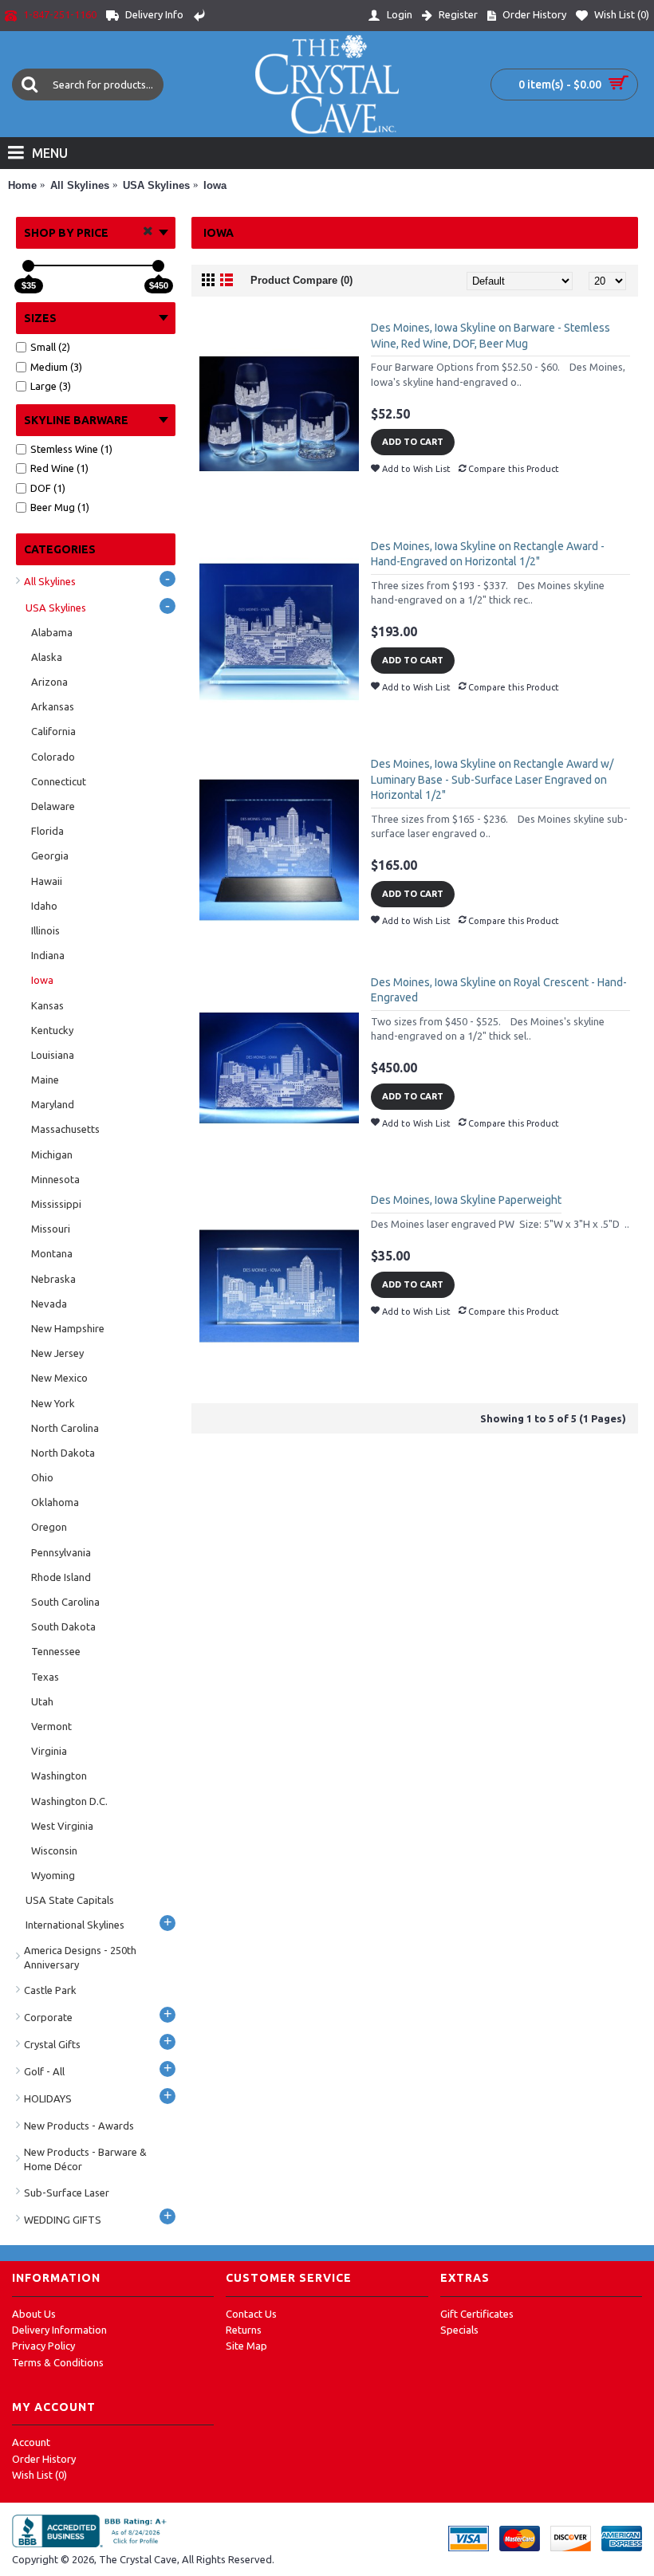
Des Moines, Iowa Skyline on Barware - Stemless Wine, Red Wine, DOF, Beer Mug (490, 336)
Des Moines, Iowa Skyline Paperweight (466, 1200)
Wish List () (39, 2475)
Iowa (215, 185)
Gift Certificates (477, 2314)
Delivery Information (59, 2330)
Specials (459, 2330)
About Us (34, 2314)
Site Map (246, 2346)
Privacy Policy (43, 2346)
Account (31, 2442)
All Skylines (80, 185)
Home (22, 185)
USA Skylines (156, 185)
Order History (44, 2459)
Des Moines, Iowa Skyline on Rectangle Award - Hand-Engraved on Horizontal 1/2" (488, 554)
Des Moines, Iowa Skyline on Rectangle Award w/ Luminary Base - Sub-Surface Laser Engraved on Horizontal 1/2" (492, 779)
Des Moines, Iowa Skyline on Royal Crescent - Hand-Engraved (499, 990)
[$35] (28, 266)
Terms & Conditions (58, 2362)
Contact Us (251, 2314)
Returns (244, 2330)
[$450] (158, 266)
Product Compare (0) (301, 280)
